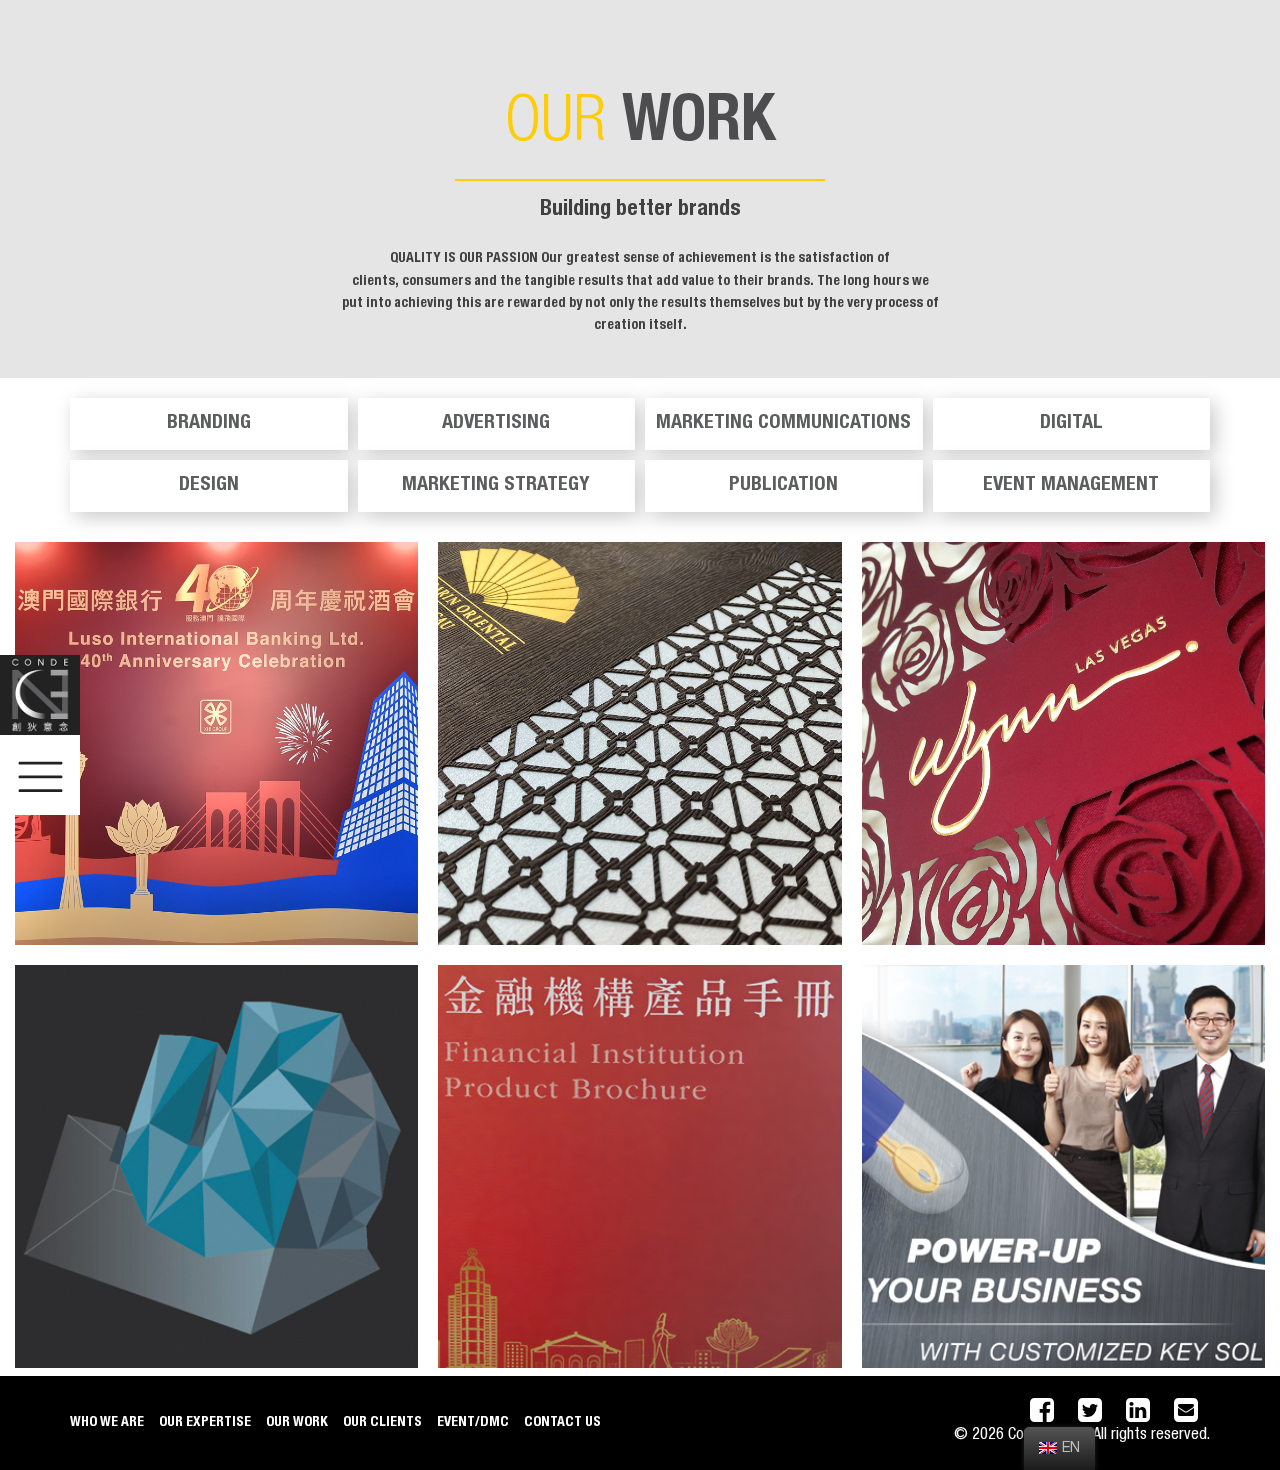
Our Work (297, 1423)
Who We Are (107, 1423)
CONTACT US (562, 1423)
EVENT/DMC (473, 1423)
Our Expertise (205, 1423)
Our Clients (382, 1423)
